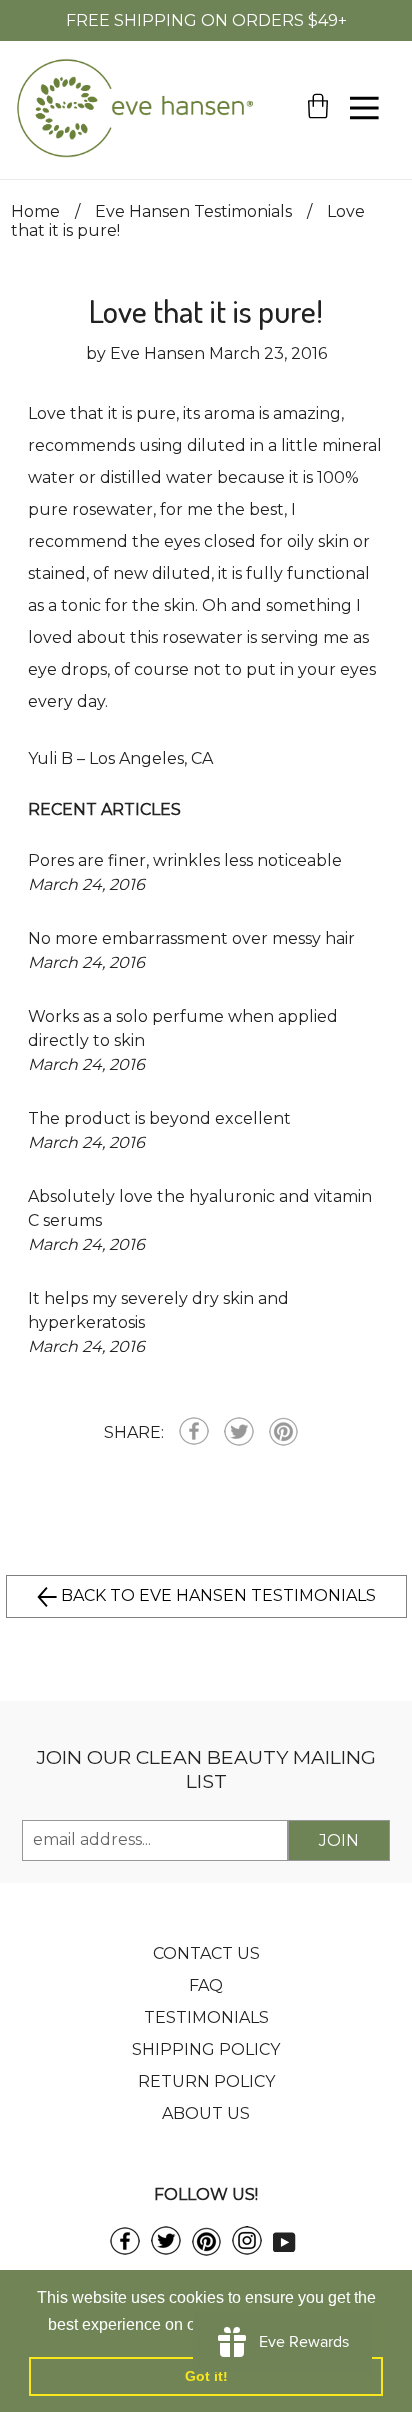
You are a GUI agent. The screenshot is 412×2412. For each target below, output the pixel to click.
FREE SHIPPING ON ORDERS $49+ (206, 20)
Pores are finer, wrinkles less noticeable (185, 860)
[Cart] (318, 140)
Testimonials (206, 2017)
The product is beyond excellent (159, 1118)
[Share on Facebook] (194, 1433)
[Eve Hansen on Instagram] (247, 2249)
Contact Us (206, 1953)
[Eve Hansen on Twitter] (166, 2249)
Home (35, 211)
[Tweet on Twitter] (239, 1433)
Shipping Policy (206, 2049)
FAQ (206, 1985)
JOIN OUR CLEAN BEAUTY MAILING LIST (206, 1769)
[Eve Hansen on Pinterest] (206, 2250)
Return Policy (206, 2081)
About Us (206, 2113)
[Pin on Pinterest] (283, 1433)
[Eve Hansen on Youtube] (284, 2241)
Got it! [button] (206, 2376)
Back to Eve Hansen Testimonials (216, 1595)
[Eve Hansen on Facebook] (125, 2249)
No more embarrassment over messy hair (191, 938)
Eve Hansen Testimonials (193, 211)
